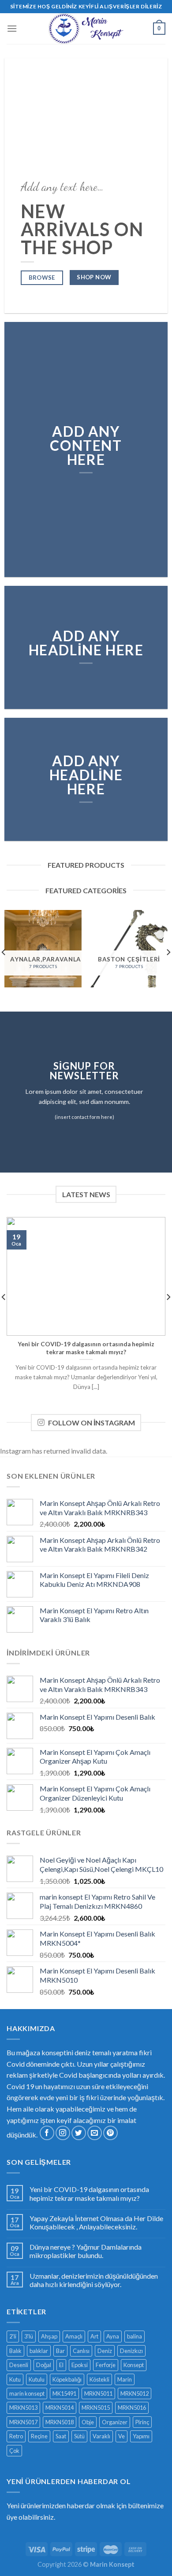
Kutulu (37, 2379)
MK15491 (64, 2393)
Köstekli (99, 2379)
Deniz (105, 2351)
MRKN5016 (132, 2408)
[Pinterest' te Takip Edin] (110, 2133)
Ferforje (106, 2365)
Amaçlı (74, 2336)
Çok (14, 2451)
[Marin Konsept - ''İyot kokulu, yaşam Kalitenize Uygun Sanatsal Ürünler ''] (86, 29)
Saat (61, 2436)
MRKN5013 (23, 2408)
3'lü (29, 2336)
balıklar (39, 2351)
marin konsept (27, 2393)
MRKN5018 (60, 2422)
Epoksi (80, 2365)
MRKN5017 (23, 2422)
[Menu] (12, 28)
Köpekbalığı (67, 2379)
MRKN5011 (98, 2393)
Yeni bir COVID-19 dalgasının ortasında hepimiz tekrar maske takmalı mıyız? (89, 2193)
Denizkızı (131, 2351)
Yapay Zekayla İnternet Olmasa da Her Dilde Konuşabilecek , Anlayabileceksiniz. (96, 2222)
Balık (15, 2351)
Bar (60, 2351)
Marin (125, 2379)
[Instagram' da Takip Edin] (63, 2133)
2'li (13, 2336)
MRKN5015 (96, 2408)
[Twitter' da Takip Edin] (79, 2133)
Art (94, 2336)
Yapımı (141, 2436)
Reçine (39, 2436)
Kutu (15, 2379)
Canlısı (81, 2351)
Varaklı (101, 2436)
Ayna (113, 2336)
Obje (88, 2422)
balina (135, 2336)
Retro (16, 2436)
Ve (122, 2436)
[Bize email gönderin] (95, 2133)
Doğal (44, 2365)
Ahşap (49, 2336)
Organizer (115, 2422)
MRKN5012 (135, 2393)
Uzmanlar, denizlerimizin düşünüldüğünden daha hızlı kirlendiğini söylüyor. (94, 2280)
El (61, 2365)
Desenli (19, 2365)
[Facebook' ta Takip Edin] (47, 2133)
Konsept (134, 2365)
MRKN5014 (60, 2408)
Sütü (79, 2436)
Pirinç (142, 2422)
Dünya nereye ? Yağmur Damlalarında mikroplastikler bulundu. (86, 2251)
